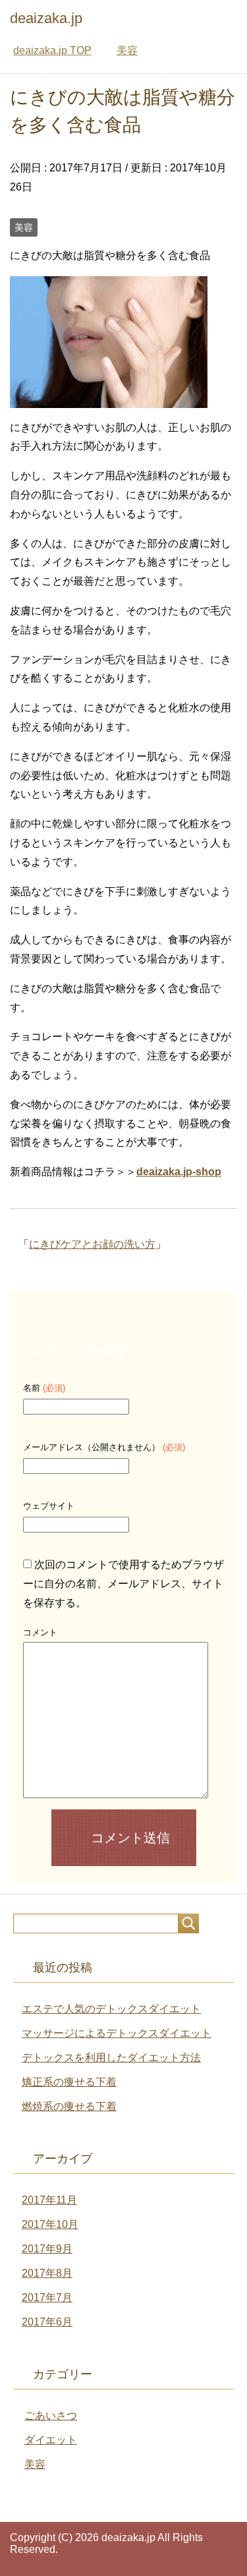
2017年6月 (47, 2322)
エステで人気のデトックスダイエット (111, 2009)
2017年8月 (47, 2273)
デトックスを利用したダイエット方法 (111, 2058)
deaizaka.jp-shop (179, 1172)
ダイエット (51, 2440)
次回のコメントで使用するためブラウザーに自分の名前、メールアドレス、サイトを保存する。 (123, 1584)
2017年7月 (47, 2298)
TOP (52, 50)
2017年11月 (49, 2200)
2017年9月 (47, 2249)
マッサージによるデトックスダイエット (117, 2033)
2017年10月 (50, 2224)
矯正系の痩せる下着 (69, 2082)
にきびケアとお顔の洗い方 (92, 1244)
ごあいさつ (51, 2415)
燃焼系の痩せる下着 (69, 2106)
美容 (24, 227)
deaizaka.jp (46, 18)
